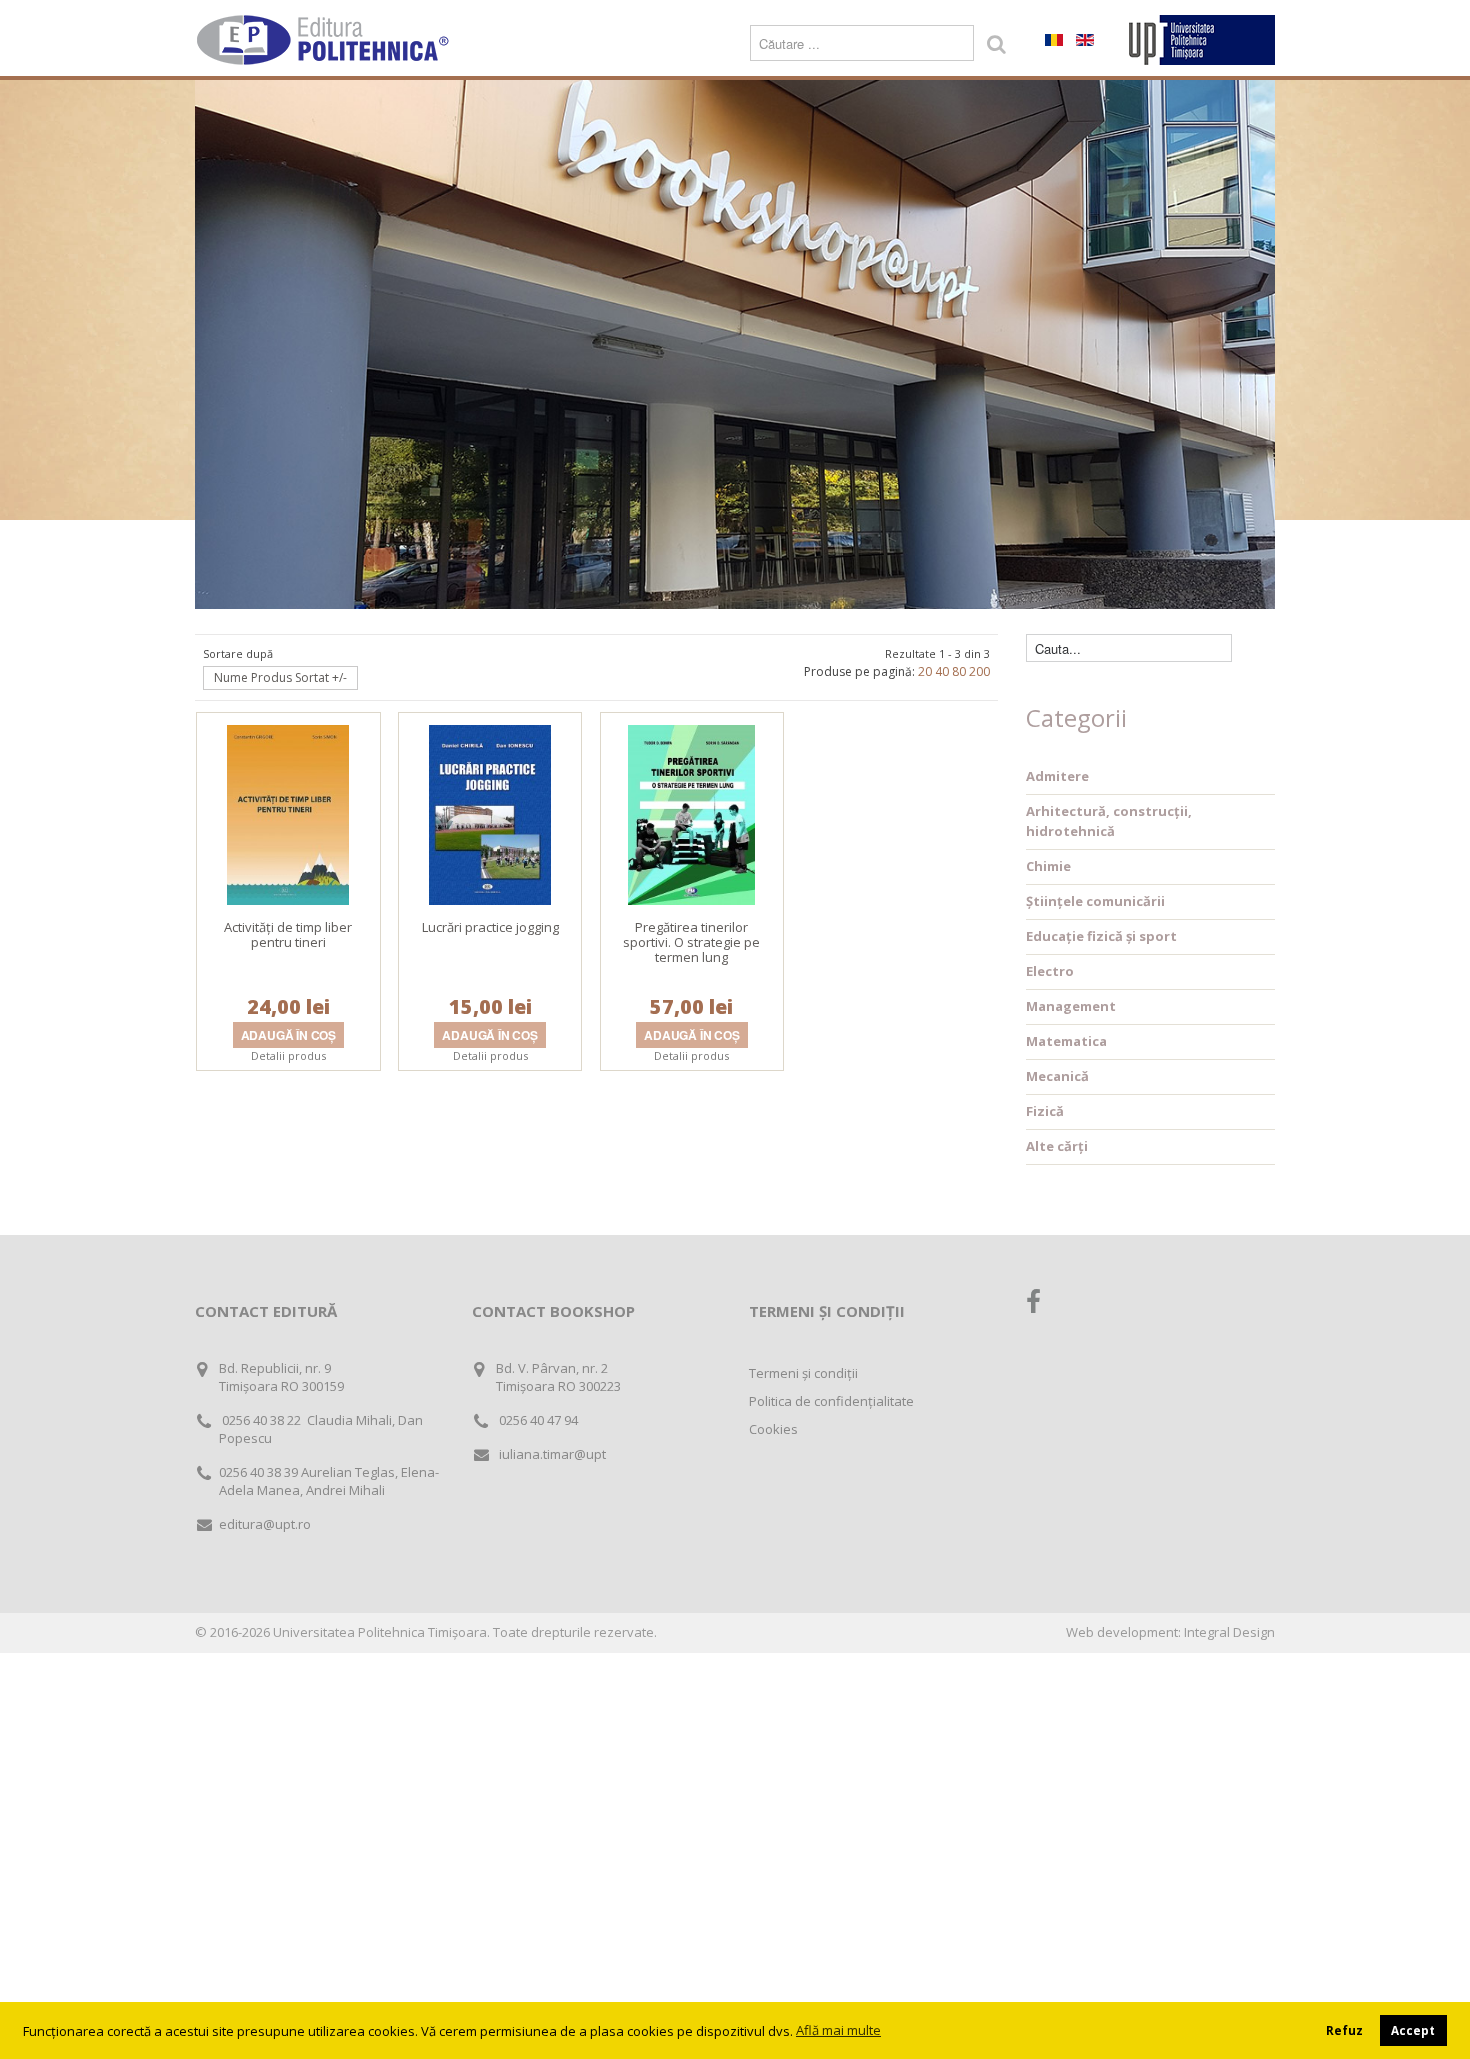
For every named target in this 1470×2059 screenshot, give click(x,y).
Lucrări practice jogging (490, 927)
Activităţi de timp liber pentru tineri (288, 934)
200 (979, 671)
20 (925, 671)
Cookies (773, 1429)
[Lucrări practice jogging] (490, 813)
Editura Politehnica (325, 40)
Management (1071, 1006)
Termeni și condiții (803, 1373)
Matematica (1066, 1041)
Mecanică (1057, 1076)
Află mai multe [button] (838, 2030)
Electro (1050, 971)
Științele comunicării (1095, 901)
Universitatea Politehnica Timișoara (380, 1632)
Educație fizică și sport (1101, 936)
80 (959, 671)
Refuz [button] (1344, 2030)
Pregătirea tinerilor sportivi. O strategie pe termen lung (691, 942)
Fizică (1045, 1111)
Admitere (1057, 776)
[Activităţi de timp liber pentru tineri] (288, 813)
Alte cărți (1057, 1146)
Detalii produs (288, 1055)
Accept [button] (1413, 2030)
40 (942, 671)
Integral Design (1229, 1632)
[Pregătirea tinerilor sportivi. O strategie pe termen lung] (691, 813)
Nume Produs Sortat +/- (280, 677)
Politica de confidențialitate (831, 1401)
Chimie (1048, 866)
